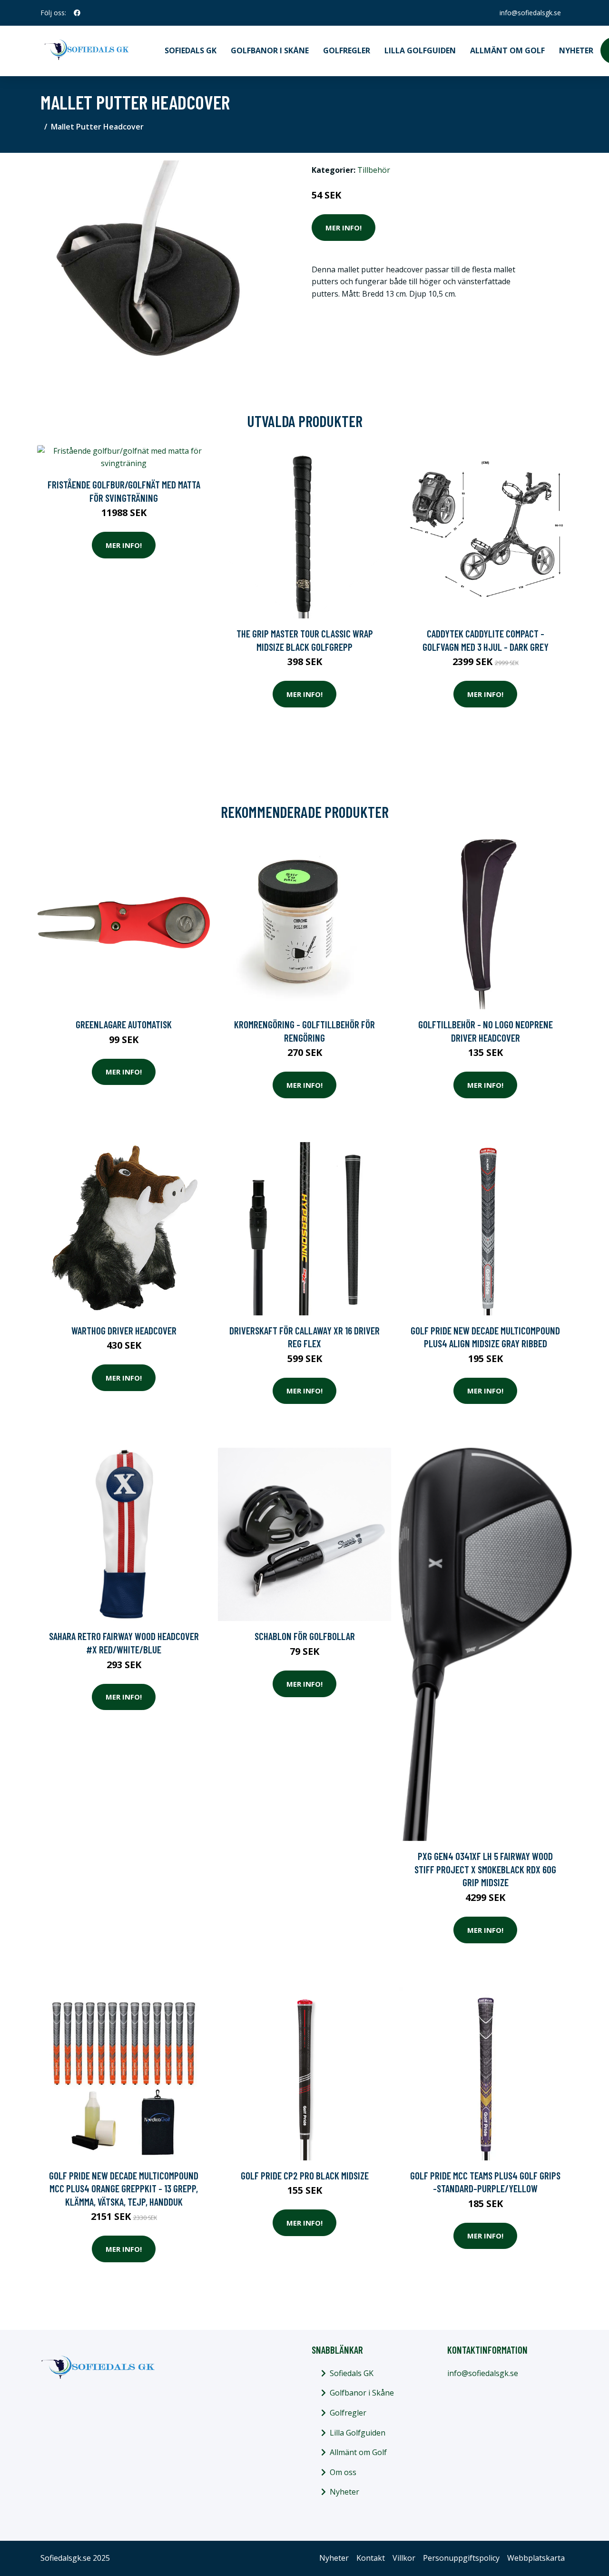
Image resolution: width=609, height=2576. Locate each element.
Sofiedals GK (191, 50)
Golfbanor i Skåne (270, 50)
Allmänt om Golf (507, 50)
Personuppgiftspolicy (461, 2558)
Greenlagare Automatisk (124, 1024)
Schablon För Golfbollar (305, 1636)
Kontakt (371, 2558)
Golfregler (347, 50)
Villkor (404, 2558)
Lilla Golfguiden (420, 50)
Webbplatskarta (536, 2558)
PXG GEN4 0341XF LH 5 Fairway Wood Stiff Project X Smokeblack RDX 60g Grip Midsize (485, 1869)
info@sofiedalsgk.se (530, 13)
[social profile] (77, 13)
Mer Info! (344, 228)
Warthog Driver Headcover (124, 1330)
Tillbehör (374, 170)
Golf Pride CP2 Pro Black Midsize (305, 2175)
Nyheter (576, 50)
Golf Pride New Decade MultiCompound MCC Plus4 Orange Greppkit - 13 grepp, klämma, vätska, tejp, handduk (124, 2188)
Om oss (343, 2472)
